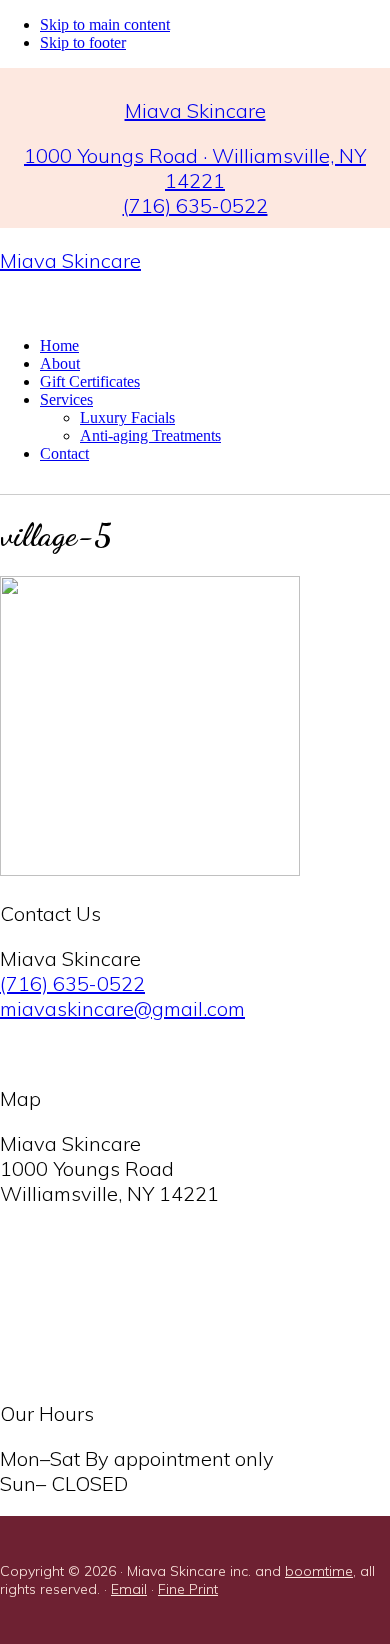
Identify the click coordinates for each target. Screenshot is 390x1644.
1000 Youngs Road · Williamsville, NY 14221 (195, 168)
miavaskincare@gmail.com (122, 1008)
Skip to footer (83, 42)
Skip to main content (105, 24)
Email (129, 1589)
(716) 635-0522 (195, 205)
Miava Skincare (70, 260)
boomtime (319, 1571)
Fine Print (188, 1589)
